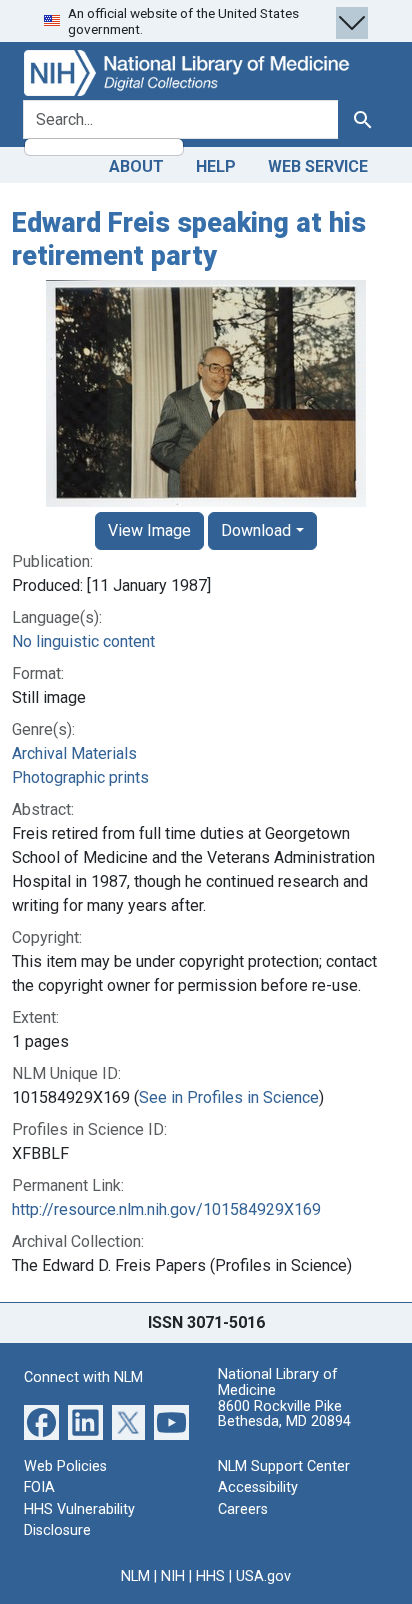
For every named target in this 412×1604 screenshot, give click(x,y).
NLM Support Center (284, 1466)
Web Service (318, 166)
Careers (243, 1509)
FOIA (39, 1487)
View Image (149, 530)
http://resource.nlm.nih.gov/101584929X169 (166, 1209)
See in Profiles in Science (229, 1097)
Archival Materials (74, 753)
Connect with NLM (83, 1377)
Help (216, 166)
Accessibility (258, 1487)
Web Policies (65, 1466)
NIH (173, 1576)
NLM (135, 1576)
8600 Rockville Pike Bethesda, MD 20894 (284, 1414)
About (136, 166)
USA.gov (263, 1576)
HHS (210, 1576)
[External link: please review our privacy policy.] (41, 1420)
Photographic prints (80, 777)
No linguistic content (83, 641)
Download (256, 530)
